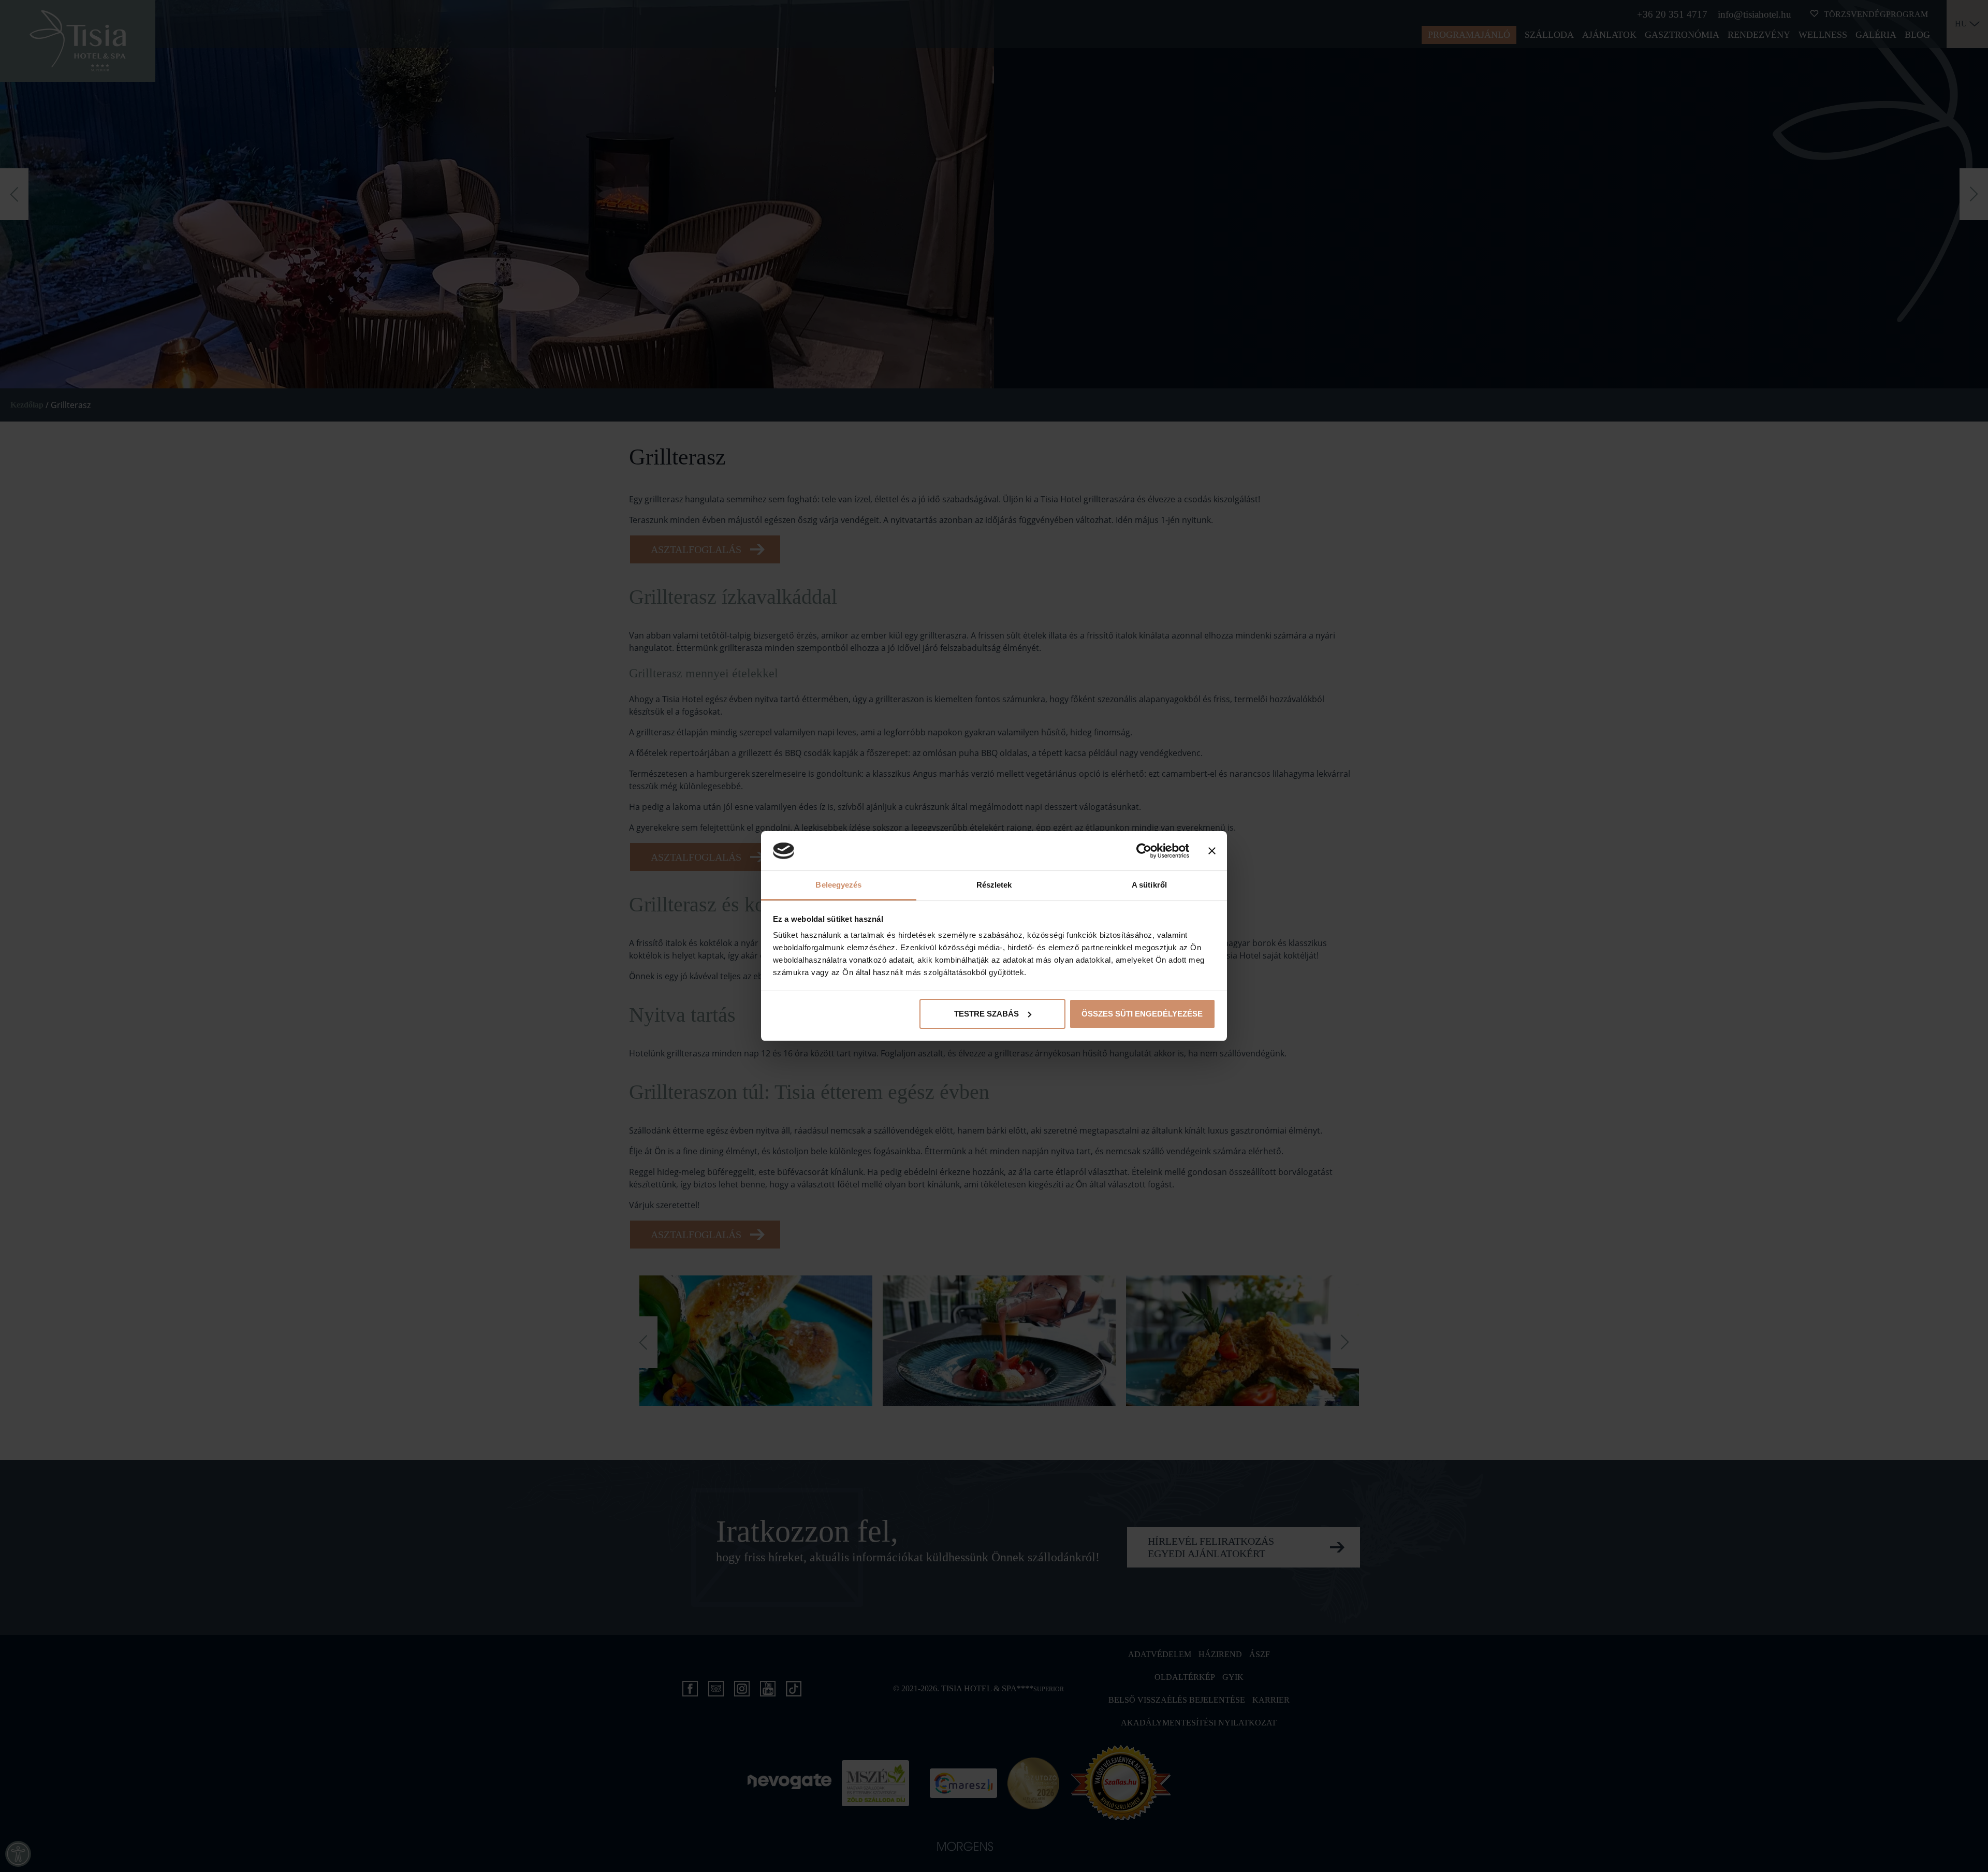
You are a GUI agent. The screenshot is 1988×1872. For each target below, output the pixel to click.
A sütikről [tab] (1149, 885)
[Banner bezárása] (1212, 851)
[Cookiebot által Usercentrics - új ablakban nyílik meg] (1144, 851)
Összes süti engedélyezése (1142, 1014)
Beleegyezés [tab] (838, 885)
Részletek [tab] (994, 885)
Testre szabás (986, 1014)
